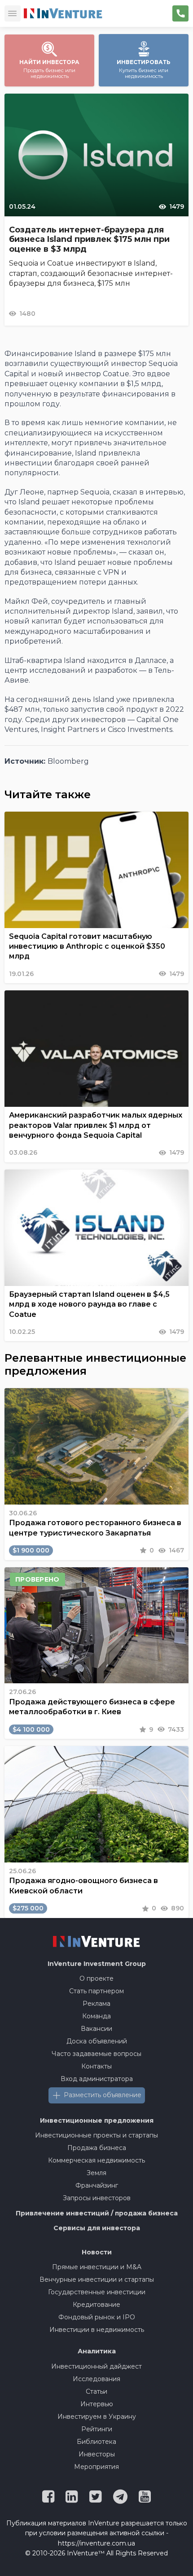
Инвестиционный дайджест (96, 2366)
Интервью (97, 2404)
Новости (97, 2252)
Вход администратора (97, 2079)
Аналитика (97, 2351)
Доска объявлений (97, 2041)
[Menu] (13, 13)
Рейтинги (97, 2429)
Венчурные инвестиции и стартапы (97, 2279)
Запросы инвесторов (97, 2198)
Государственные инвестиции (97, 2292)
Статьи (96, 2391)
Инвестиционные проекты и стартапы (96, 2135)
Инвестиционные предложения (97, 2120)
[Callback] (180, 13)
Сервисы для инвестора (97, 2228)
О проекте (96, 1978)
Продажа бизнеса (97, 2148)
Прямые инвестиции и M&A (97, 2267)
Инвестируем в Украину (97, 2417)
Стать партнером (96, 1991)
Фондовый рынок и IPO (97, 2317)
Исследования (96, 2379)
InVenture (97, 1964)
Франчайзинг (97, 2185)
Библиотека (96, 2442)
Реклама (96, 2004)
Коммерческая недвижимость (96, 2160)
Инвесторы (97, 2454)
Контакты (96, 2066)
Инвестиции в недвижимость (97, 2330)
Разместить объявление (103, 2095)
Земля (96, 2173)
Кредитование (96, 2305)
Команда (96, 2016)
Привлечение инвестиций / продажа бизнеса (97, 2213)
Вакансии (96, 2029)
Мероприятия (96, 2467)
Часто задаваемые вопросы (96, 2054)
